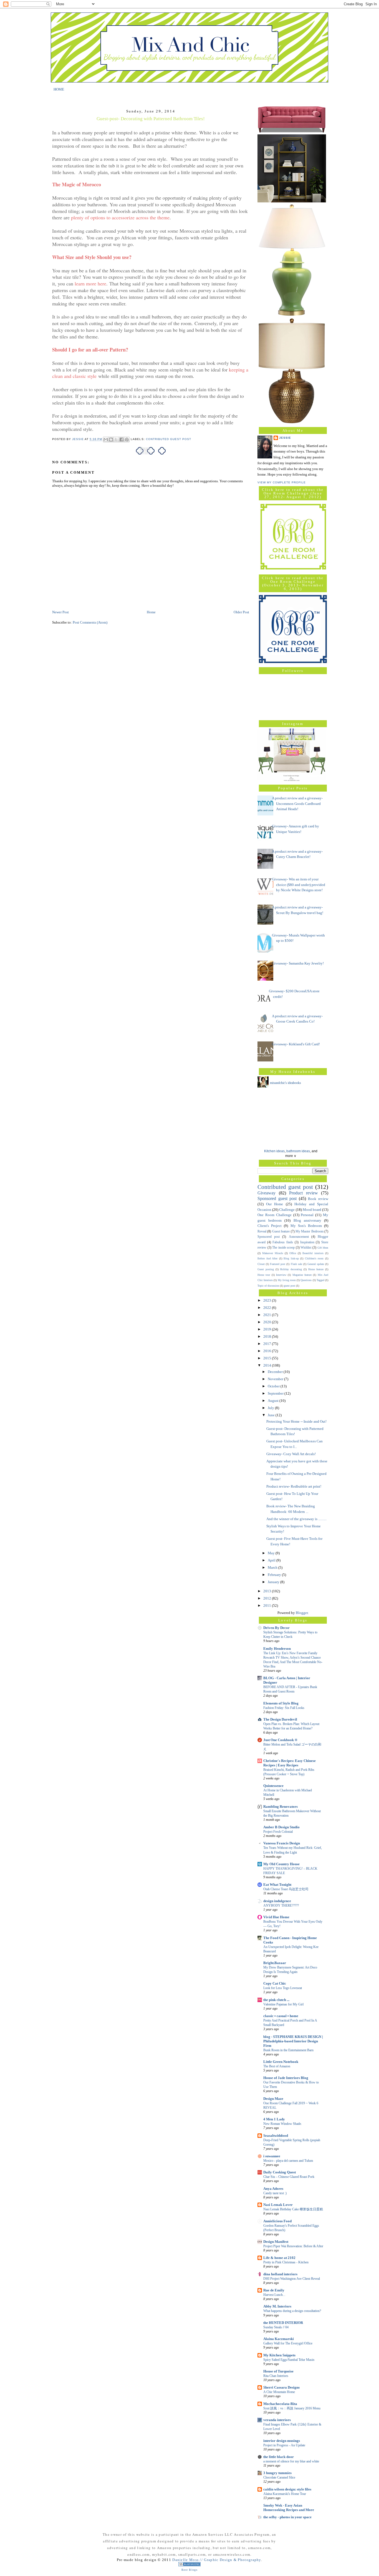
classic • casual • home (281, 2016)
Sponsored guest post (277, 1198)
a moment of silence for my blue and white (291, 2461)
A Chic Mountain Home (279, 2392)
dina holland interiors (280, 2274)
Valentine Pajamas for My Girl (283, 2004)
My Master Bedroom (309, 1231)
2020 (268, 1322)
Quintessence (273, 1786)
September (276, 1393)
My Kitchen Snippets (279, 2355)
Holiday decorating (291, 1269)
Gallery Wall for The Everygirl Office (288, 2343)
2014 (268, 1365)
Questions (306, 1280)
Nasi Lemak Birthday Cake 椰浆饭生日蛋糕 (293, 2209)
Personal (307, 1215)
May (272, 1553)
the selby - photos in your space (287, 2517)
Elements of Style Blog (281, 1703)
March (273, 1567)
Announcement (299, 1237)
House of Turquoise (278, 2371)
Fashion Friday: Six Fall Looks (284, 1708)
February (275, 1575)
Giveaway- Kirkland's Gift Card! (296, 1044)
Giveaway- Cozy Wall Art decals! (291, 1454)
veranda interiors (277, 2420)
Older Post (241, 612)
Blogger (302, 1613)
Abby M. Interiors (277, 2306)
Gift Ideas (323, 1248)
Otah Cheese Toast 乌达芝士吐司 (286, 1889)
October (274, 1386)
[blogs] (189, 2565)
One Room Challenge (275, 1215)
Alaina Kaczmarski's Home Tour (285, 2494)
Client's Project (270, 1226)
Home (151, 612)
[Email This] (106, 440)
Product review (304, 1193)
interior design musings (282, 2441)
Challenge (287, 1210)
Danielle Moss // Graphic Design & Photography (217, 2560)
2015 (268, 1358)
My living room (287, 1280)
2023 (268, 1300)
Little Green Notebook (281, 2062)
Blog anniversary (307, 1220)
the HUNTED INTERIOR (283, 2323)
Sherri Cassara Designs (281, 2387)
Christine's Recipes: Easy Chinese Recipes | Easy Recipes (290, 1763)
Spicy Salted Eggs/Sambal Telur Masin (289, 2360)
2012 (268, 1598)
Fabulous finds (283, 1242)
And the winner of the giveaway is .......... (296, 1519)
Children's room (314, 1258)
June (272, 1415)
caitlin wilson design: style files (287, 2489)
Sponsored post (269, 1237)
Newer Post (60, 612)
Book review (318, 1199)
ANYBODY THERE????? (281, 1905)
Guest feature (281, 1231)
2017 (268, 1344)
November (276, 1379)
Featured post (278, 1264)
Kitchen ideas (274, 1151)
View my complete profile (282, 482)
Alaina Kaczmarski (279, 2339)
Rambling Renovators (281, 1807)
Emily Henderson (277, 1649)
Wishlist (306, 1248)
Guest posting (266, 1269)
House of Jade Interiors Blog (286, 2078)
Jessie (285, 438)
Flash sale (296, 1264)
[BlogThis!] (111, 440)
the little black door (279, 2457)
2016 (268, 1351)
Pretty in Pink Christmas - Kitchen (286, 2262)
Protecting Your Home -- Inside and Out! (296, 1421)
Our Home (275, 1204)
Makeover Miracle (273, 1253)
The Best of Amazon (277, 2066)
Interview (281, 1275)
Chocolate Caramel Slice (279, 2477)
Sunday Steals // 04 (276, 2327)
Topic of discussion (268, 1286)
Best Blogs (189, 2570)
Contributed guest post (169, 439)
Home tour (264, 1275)
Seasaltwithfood (276, 2136)
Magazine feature (302, 1275)
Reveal (262, 1231)
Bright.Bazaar (275, 1963)
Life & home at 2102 (279, 2258)
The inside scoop (283, 1248)
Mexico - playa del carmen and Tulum (288, 2161)
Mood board (312, 1210)
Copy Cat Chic (275, 1983)
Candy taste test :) (275, 2193)
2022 (268, 1308)
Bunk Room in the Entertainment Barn (288, 2050)
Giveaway (266, 1193)
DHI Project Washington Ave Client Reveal (292, 2279)
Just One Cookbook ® (280, 1740)
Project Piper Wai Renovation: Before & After (293, 2246)
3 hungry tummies (277, 2473)
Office (293, 1253)
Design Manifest (276, 2242)
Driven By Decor (276, 1628)
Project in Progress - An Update (284, 2445)
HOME (59, 89)
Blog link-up (291, 1258)
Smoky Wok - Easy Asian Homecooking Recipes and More (289, 2508)
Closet (261, 1264)
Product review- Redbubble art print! (294, 1486)
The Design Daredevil (280, 1719)
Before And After (267, 1258)
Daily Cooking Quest (280, 2172)
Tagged (320, 1280)
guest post (290, 1286)
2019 (268, 1329)
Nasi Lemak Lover (278, 2205)
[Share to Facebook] (122, 440)
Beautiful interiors (313, 1253)
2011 (268, 1605)
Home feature (316, 1269)
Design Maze (273, 2099)
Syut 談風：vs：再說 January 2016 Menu (292, 2408)
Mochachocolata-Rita (280, 2404)
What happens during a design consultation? (292, 2311)
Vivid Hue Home (276, 1917)
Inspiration (307, 1242)
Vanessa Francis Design (282, 1843)
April (272, 1560)
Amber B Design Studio (281, 1827)
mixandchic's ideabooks (285, 1083)
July (271, 1408)
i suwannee (272, 2156)
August (274, 1401)
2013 (268, 1591)
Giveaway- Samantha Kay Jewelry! (298, 963)
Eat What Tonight (277, 1885)
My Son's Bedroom (306, 1226)
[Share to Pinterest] (127, 440)
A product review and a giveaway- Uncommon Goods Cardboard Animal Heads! (297, 804)
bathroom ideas (298, 1151)
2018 (268, 1336)
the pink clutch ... (276, 2000)
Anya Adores (273, 2189)
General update (316, 1264)
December (276, 1372)
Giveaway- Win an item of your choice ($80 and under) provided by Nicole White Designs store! (299, 885)
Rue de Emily (274, 2290)
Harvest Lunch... (274, 2295)
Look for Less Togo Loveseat (283, 1988)
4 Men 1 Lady (274, 2119)
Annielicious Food (277, 2221)
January (274, 1582)
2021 (268, 1315)
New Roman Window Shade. (283, 2124)
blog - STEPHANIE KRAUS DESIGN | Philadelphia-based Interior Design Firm (293, 2041)
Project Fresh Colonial (278, 1832)
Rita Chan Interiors (276, 2376)
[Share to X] (116, 440)
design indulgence (277, 1901)
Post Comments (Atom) (90, 622)
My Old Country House (281, 1864)
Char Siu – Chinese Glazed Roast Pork (289, 2177)
